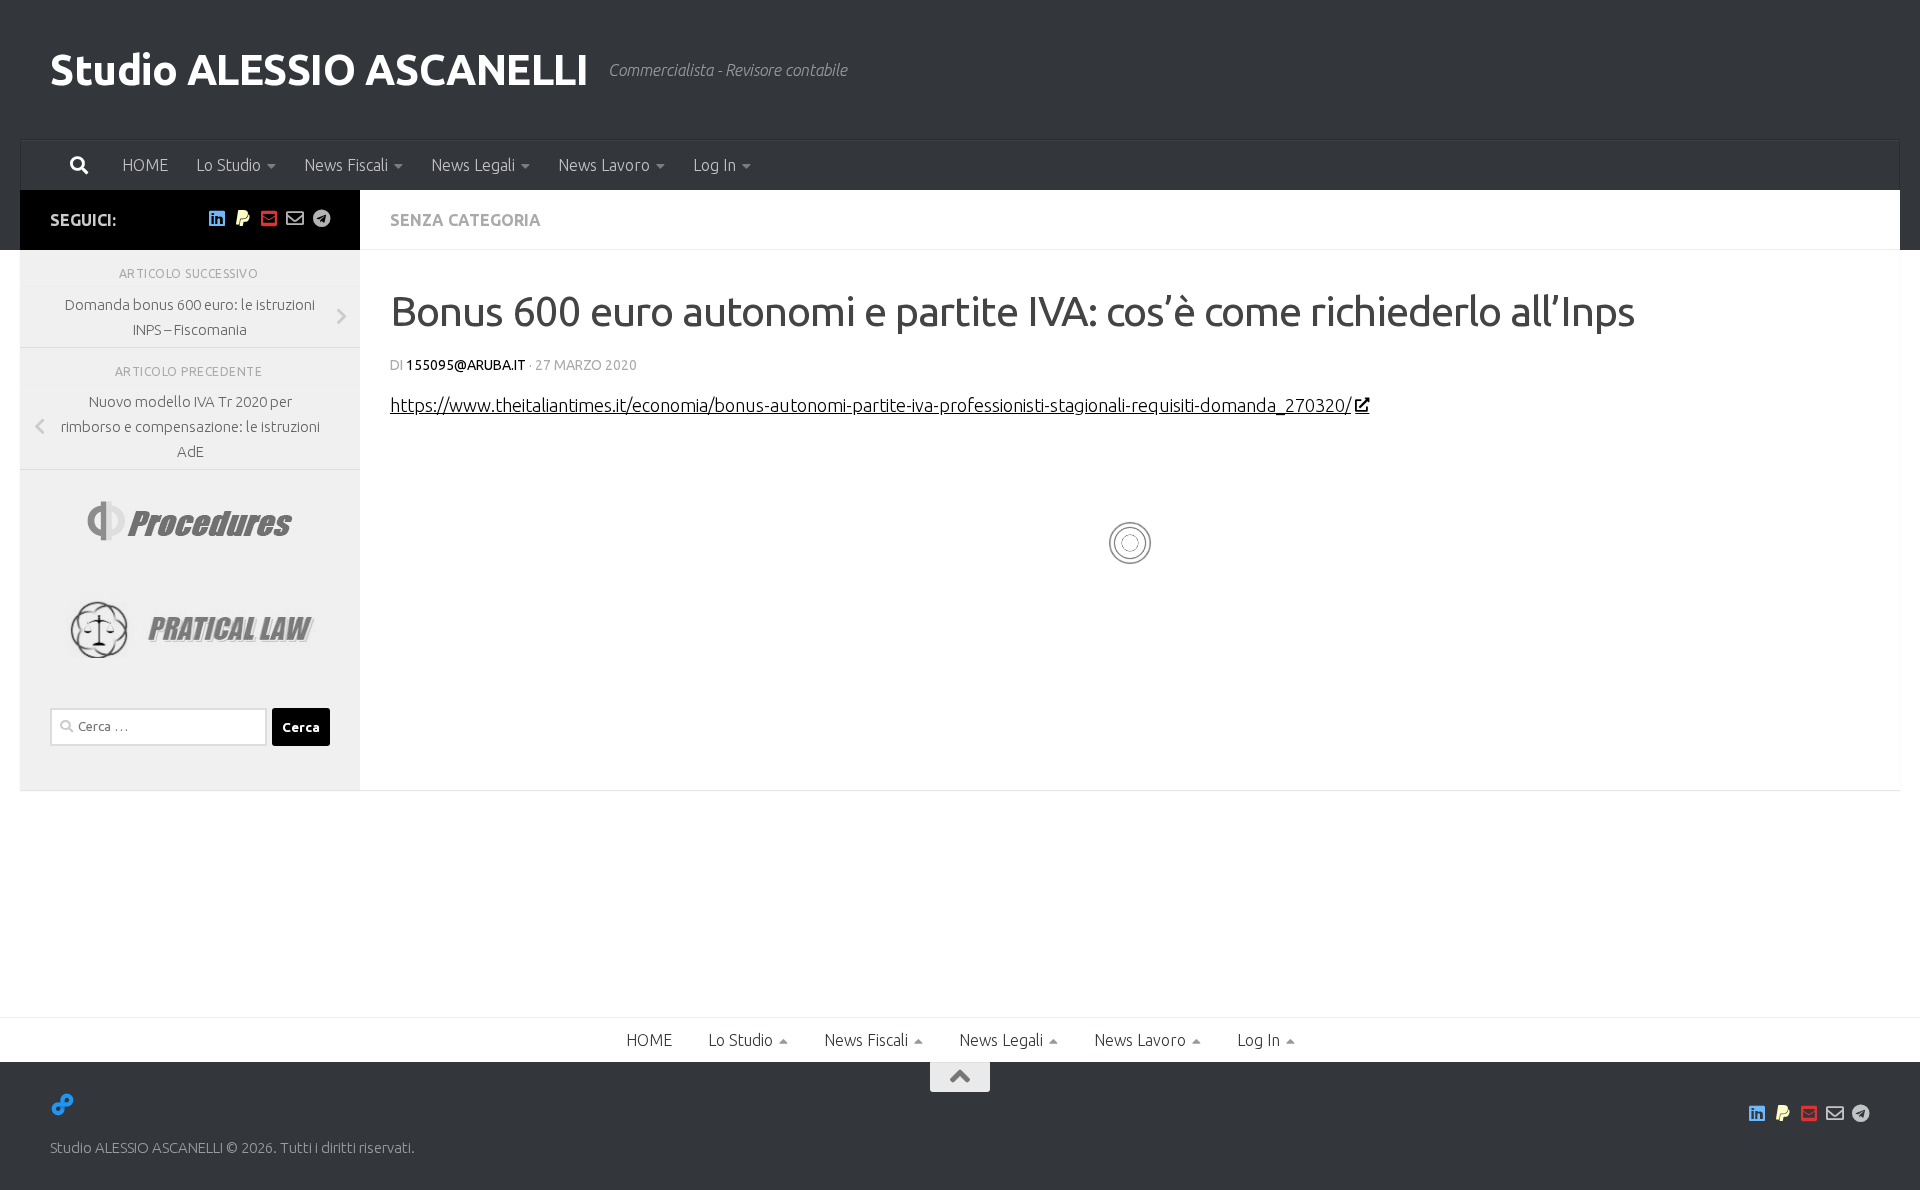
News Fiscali (346, 165)
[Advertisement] (210, 925)
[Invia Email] (295, 218)
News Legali (473, 165)
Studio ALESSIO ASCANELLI (319, 69)
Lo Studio (228, 165)
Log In (714, 165)
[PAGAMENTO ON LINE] (243, 218)
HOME (145, 165)
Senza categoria (465, 220)
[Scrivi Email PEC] (269, 218)
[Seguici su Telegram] (321, 218)
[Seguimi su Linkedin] (217, 218)
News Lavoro (604, 165)
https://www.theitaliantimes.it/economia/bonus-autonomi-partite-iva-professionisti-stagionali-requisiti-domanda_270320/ (870, 405)
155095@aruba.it (466, 365)
